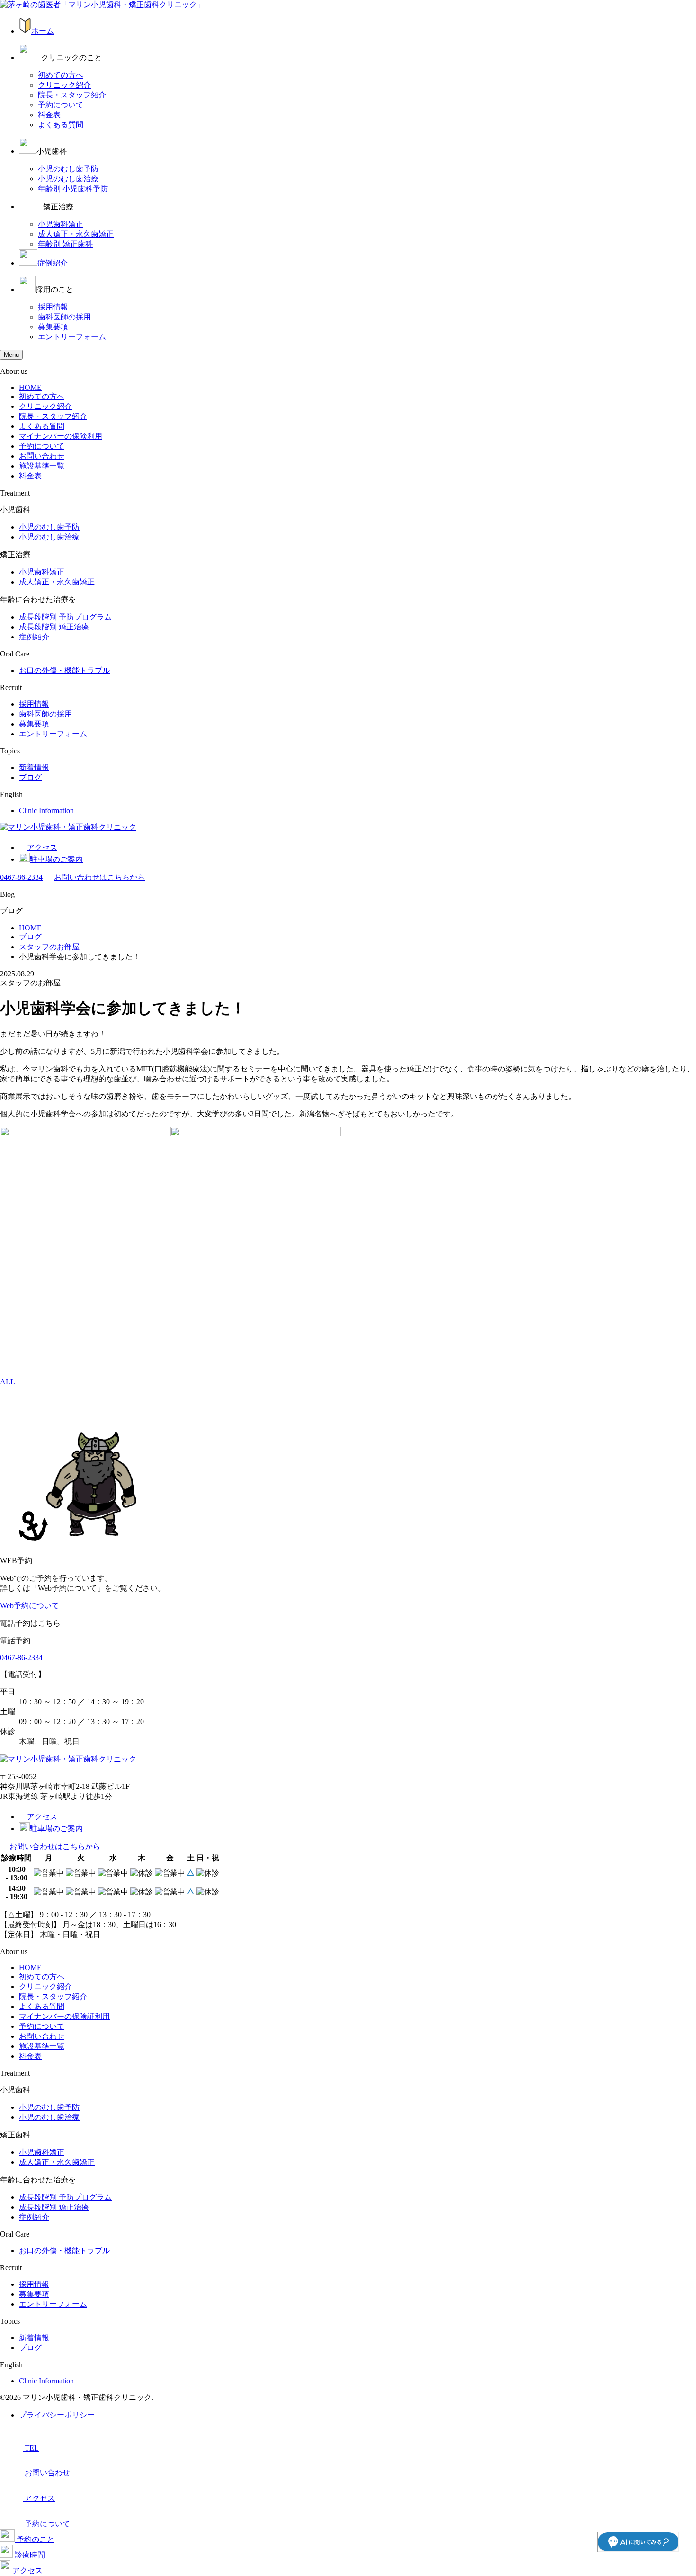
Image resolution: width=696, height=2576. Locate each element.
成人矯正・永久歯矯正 (76, 234)
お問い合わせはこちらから (99, 877)
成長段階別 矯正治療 (54, 627)
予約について (61, 105)
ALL (8, 1382)
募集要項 (53, 327)
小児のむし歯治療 (68, 179)
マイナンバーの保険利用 (61, 436)
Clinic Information (46, 810)
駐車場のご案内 (56, 859)
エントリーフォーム (72, 337)
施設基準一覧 (42, 466)
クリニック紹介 (64, 85)
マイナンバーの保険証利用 (64, 2016)
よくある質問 (61, 125)
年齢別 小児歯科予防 (73, 189)
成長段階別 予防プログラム (65, 617)
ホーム (43, 31)
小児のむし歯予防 (68, 169)
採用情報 (53, 307)
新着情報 (34, 767)
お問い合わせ (42, 456)
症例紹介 (53, 263)
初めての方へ (61, 75)
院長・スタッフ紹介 (72, 95)
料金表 (49, 115)
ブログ (30, 777)
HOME (30, 387)
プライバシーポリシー (57, 2415)
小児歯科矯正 (61, 224)
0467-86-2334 (21, 877)
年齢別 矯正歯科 (65, 244)
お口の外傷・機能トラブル (64, 670)
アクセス (42, 847)
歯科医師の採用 (64, 317)
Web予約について (30, 1606)
